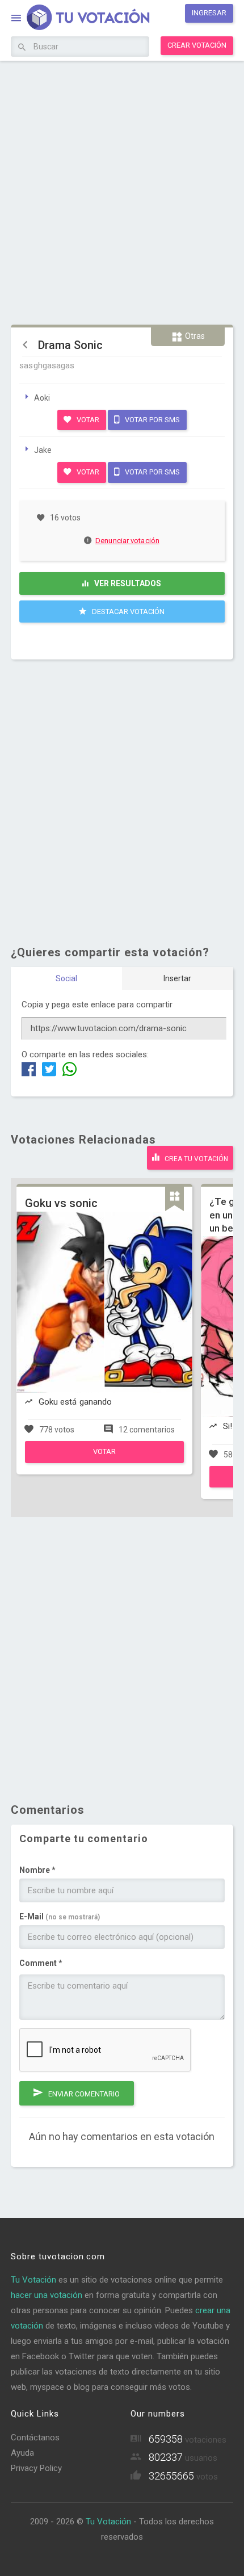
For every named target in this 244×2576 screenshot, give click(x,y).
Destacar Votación (127, 612)
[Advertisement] (122, 191)
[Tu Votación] (81, 19)
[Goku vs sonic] (104, 1460)
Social (66, 978)
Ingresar (209, 13)
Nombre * (37, 1870)
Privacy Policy (36, 2468)
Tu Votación (33, 2280)
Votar (87, 420)
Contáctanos (35, 2438)
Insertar (177, 978)
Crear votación (197, 45)
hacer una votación (47, 2295)
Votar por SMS (152, 420)
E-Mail (60, 1917)
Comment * (41, 1963)
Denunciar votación (127, 541)
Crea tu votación (195, 1159)
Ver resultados (127, 583)
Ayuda (22, 2453)
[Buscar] (22, 48)
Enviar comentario (83, 2094)
